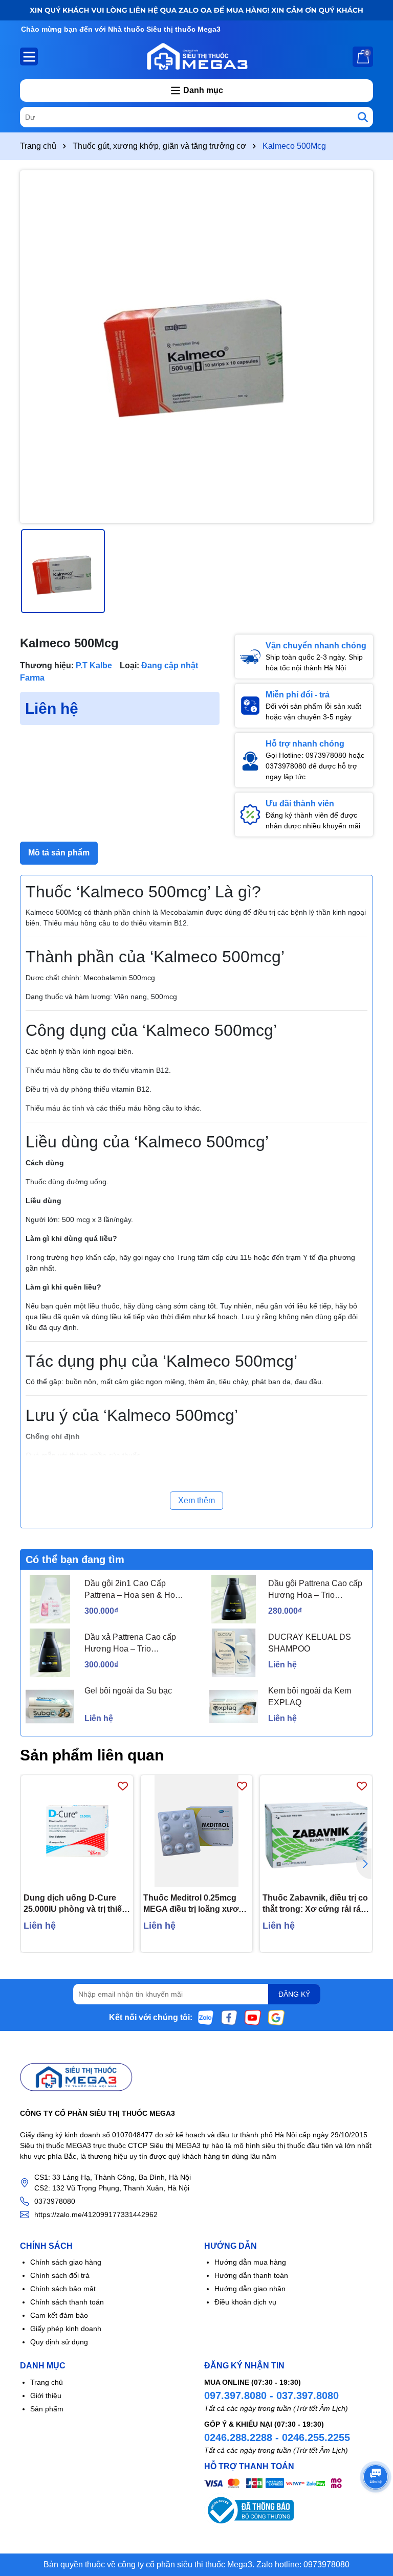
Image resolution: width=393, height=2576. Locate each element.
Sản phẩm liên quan (92, 1755)
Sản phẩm (47, 2409)
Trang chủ (47, 2382)
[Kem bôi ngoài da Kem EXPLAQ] (234, 1707)
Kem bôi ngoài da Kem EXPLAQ (310, 1696)
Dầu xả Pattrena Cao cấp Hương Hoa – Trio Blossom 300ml (130, 1644)
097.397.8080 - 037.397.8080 (271, 2396)
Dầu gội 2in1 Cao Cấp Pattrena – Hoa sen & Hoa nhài (132, 1590)
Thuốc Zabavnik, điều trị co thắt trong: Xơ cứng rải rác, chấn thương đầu (315, 1904)
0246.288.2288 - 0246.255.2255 (277, 2437)
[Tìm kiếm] (363, 117)
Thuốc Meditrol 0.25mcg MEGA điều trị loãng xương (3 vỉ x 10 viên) (196, 1904)
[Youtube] (253, 2017)
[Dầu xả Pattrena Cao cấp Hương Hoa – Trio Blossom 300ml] (50, 1653)
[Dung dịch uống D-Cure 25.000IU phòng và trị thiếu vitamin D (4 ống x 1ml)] (77, 1831)
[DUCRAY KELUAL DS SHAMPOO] (234, 1653)
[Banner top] (196, 10)
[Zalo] (206, 2017)
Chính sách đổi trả (60, 2275)
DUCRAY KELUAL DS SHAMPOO (310, 1643)
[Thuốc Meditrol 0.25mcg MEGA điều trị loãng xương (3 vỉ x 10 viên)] (197, 1831)
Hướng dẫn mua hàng (250, 2262)
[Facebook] (229, 2017)
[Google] (276, 2017)
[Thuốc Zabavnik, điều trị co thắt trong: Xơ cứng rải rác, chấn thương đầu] (316, 1831)
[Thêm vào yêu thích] (123, 1786)
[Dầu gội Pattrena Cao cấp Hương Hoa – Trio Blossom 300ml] (234, 1599)
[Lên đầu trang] (373, 2515)
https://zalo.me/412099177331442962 (96, 2215)
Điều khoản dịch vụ (245, 2302)
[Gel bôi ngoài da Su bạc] (50, 1707)
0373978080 (55, 2201)
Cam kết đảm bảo (59, 2315)
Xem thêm (196, 1500)
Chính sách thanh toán (67, 2302)
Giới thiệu (46, 2396)
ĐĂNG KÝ (294, 1994)
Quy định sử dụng (59, 2342)
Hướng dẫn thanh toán (251, 2275)
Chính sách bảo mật (63, 2289)
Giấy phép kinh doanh (66, 2329)
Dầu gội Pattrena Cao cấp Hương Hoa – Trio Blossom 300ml (315, 1590)
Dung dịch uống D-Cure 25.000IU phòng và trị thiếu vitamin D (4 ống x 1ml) (75, 1904)
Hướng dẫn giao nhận (250, 2289)
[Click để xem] (196, 347)
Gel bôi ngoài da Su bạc (128, 1691)
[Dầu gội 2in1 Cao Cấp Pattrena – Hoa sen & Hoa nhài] (50, 1599)
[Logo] (196, 56)
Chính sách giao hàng (66, 2262)
